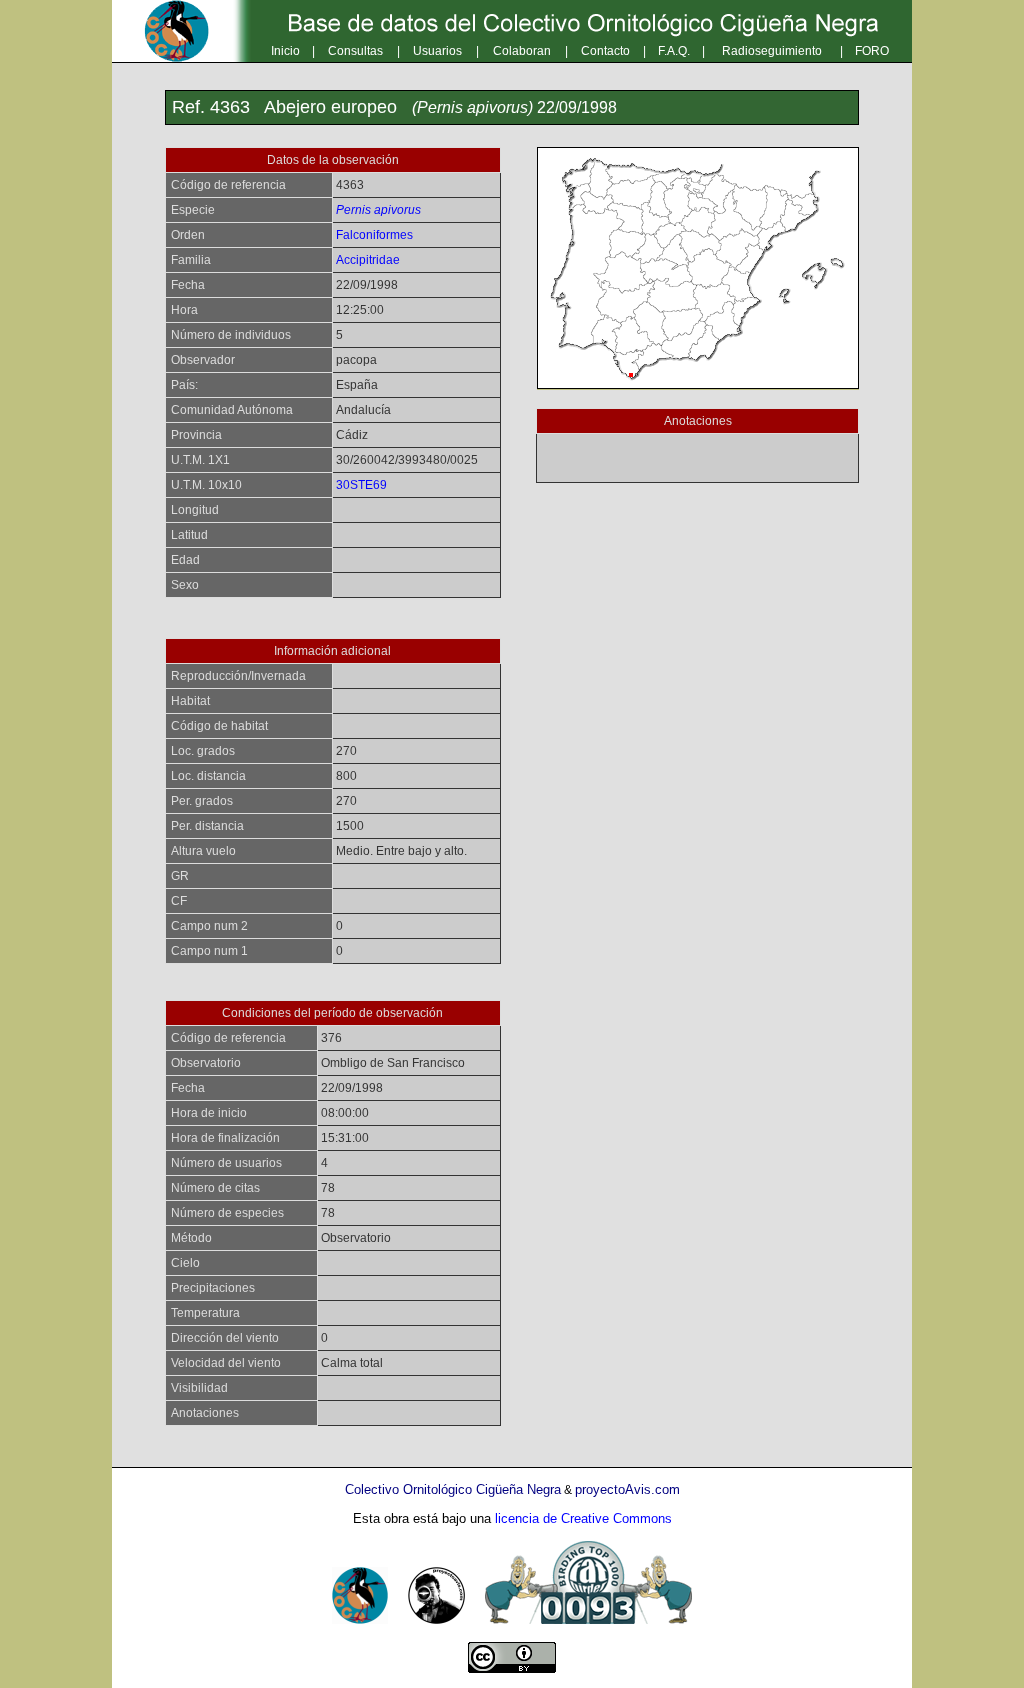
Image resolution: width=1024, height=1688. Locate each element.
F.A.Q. (674, 51)
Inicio (285, 51)
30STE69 (361, 485)
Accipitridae (368, 260)
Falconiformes (374, 235)
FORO (872, 51)
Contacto (605, 51)
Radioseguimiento (772, 51)
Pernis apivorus (378, 210)
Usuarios (437, 51)
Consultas (355, 51)
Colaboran (522, 51)
